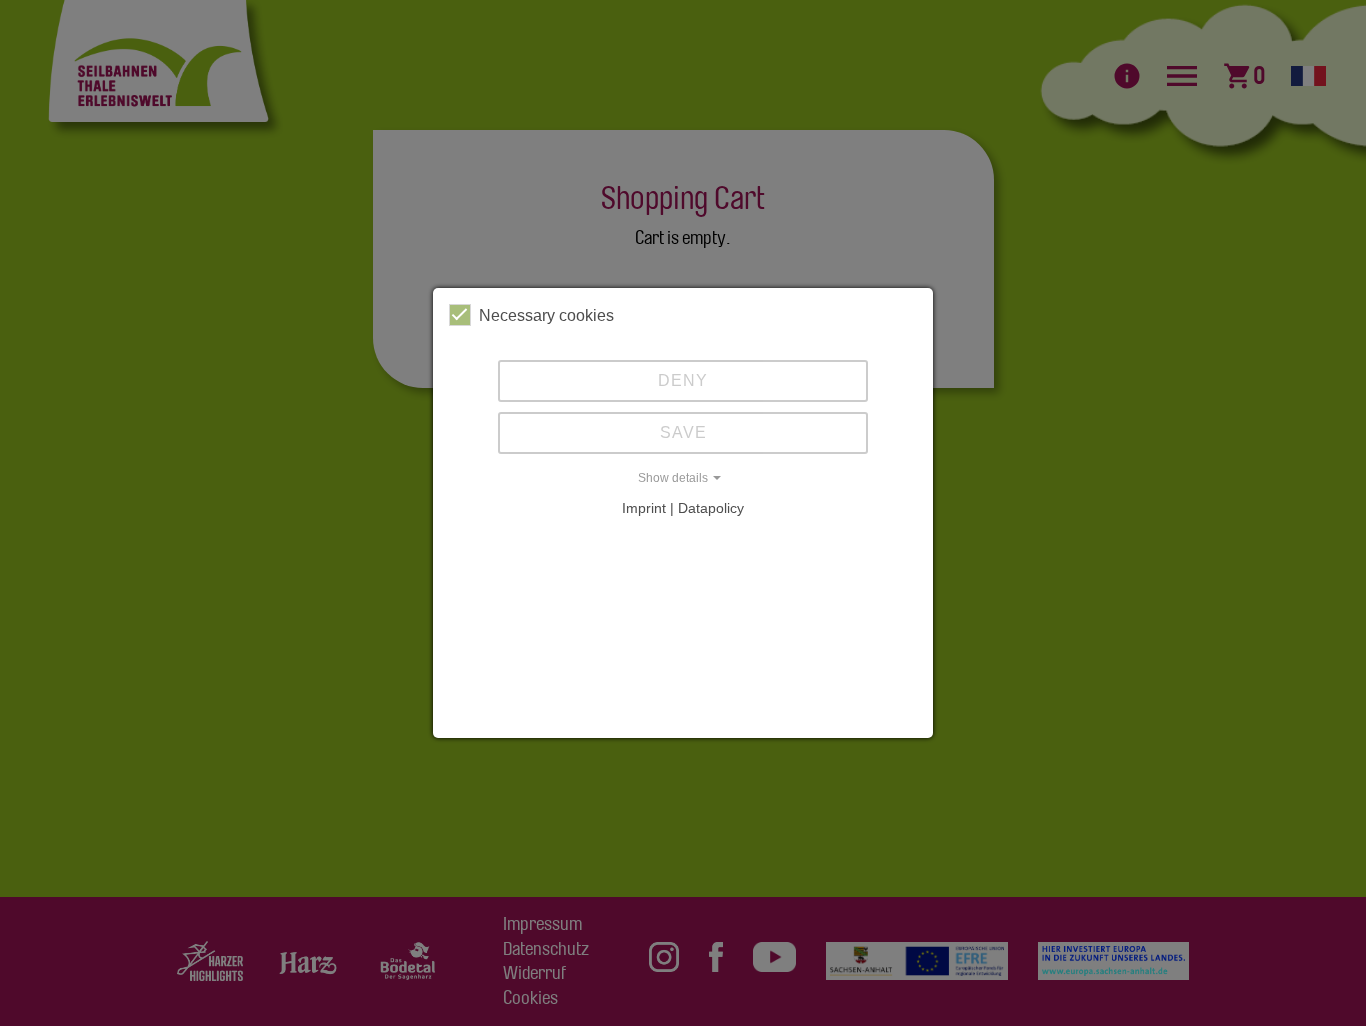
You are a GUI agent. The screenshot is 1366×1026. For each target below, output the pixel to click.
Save (683, 432)
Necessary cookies (546, 315)
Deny (683, 380)
